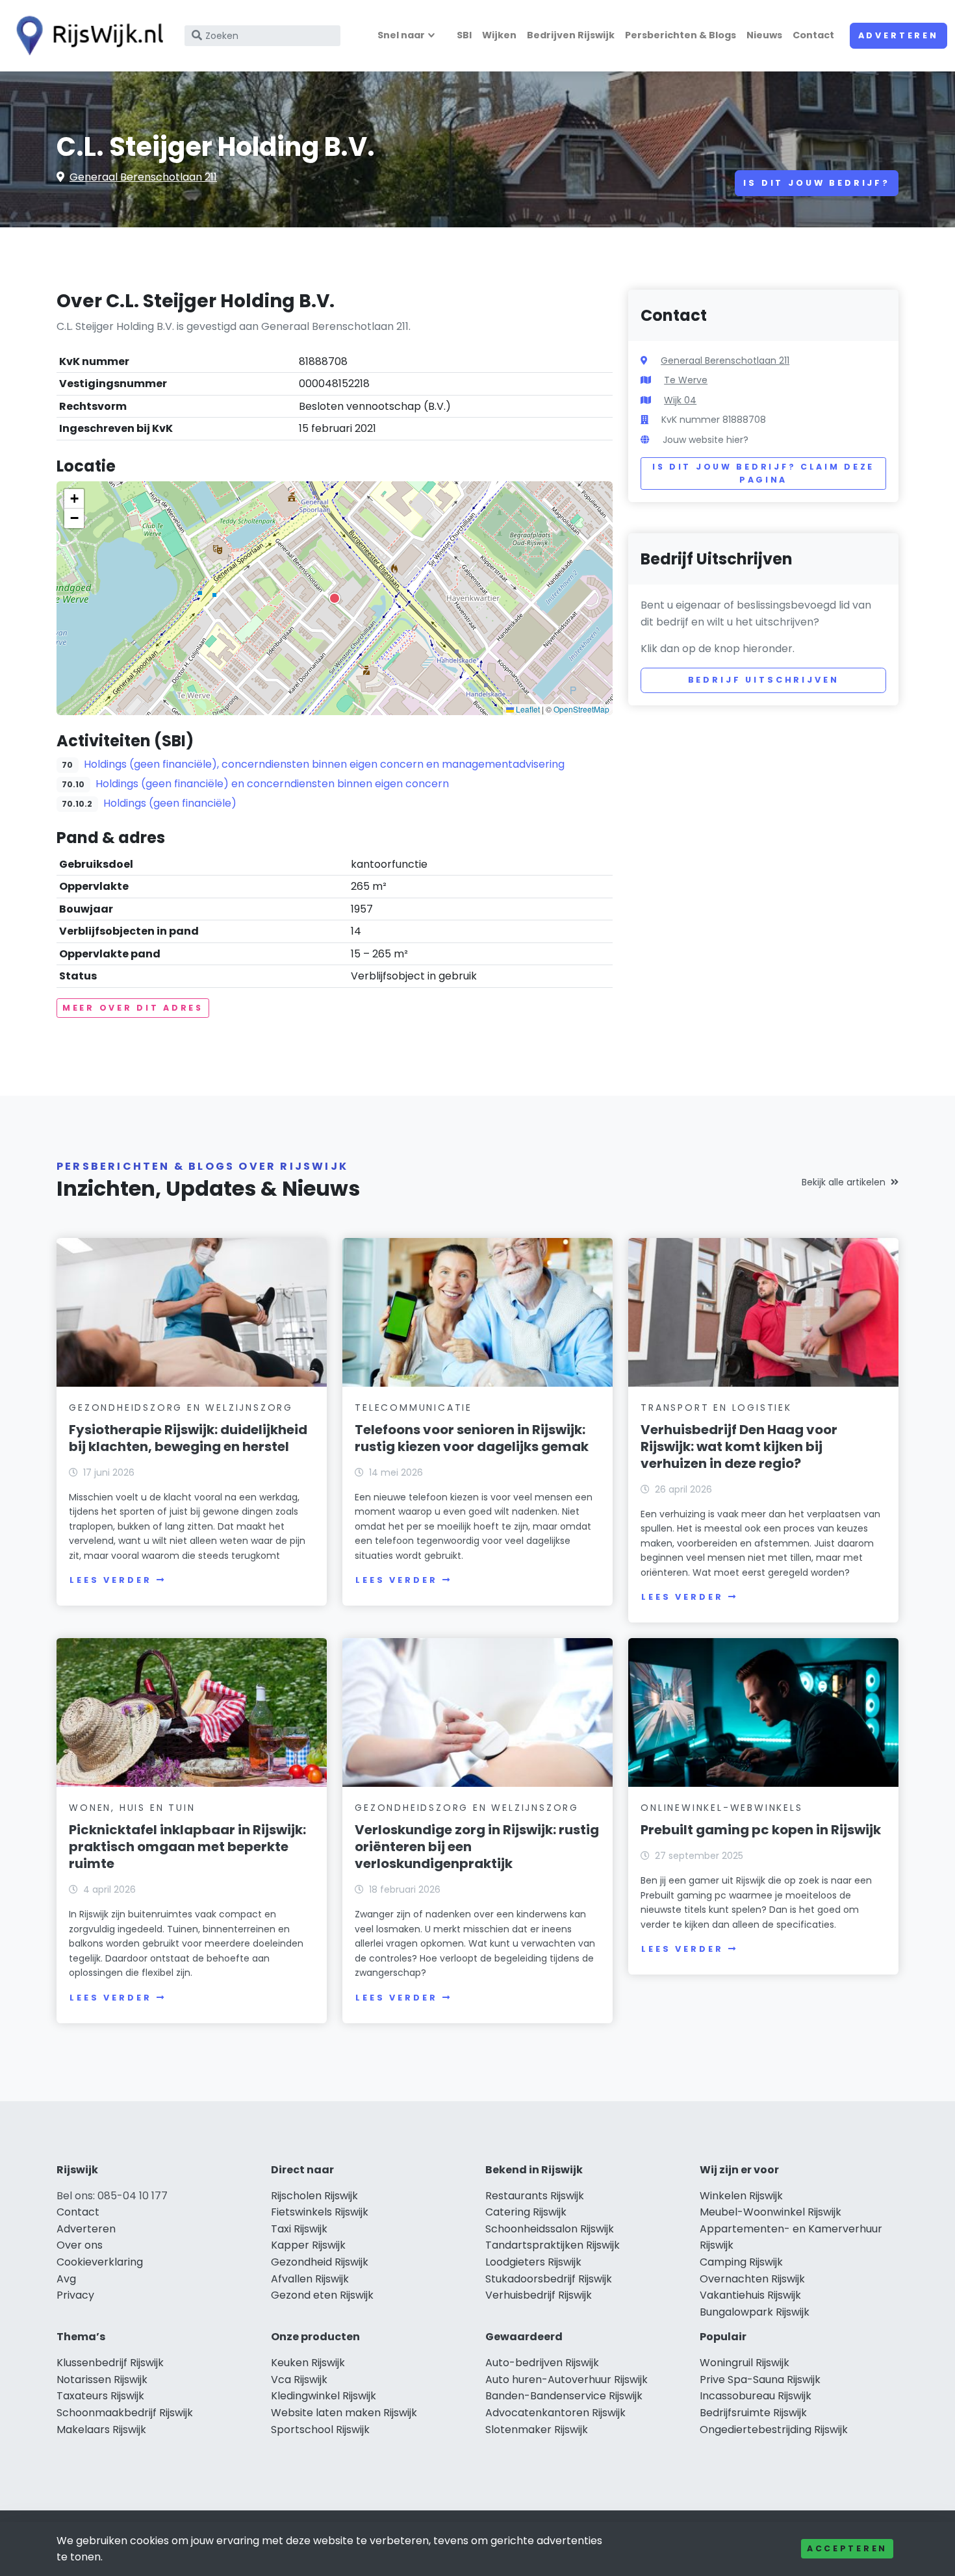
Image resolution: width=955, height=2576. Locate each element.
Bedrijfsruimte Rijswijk (753, 2413)
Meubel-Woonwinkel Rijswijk (770, 2212)
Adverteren (898, 35)
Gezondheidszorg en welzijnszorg (181, 1408)
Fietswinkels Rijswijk (320, 2212)
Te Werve (686, 380)
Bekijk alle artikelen (844, 1182)
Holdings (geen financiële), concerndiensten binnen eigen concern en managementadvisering (324, 764)
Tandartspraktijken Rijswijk (553, 2245)
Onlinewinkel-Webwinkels (721, 1808)
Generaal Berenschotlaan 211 (143, 177)
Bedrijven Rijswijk (571, 35)
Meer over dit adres (133, 1008)
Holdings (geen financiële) (170, 803)
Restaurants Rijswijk (535, 2196)
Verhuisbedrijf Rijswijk (539, 2295)
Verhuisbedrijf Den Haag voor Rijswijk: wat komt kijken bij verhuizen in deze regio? (739, 1446)
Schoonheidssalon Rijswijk (550, 2229)
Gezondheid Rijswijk (320, 2262)
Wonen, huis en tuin (132, 1808)
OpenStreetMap (581, 709)
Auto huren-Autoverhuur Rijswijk (567, 2380)
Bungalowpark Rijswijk (755, 2312)
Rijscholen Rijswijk (314, 2196)
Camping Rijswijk (741, 2262)
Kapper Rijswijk (308, 2245)
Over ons (80, 2245)
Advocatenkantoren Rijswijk (555, 2413)
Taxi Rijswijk (299, 2229)
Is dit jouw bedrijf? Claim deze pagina (763, 473)
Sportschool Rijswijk (320, 2430)
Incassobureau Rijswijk (756, 2396)
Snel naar (401, 35)
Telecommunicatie (414, 1408)
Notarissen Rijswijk (102, 2380)
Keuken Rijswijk (308, 2363)
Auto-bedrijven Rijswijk (542, 2363)
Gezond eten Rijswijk (322, 2295)
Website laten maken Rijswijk (344, 2413)
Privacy (75, 2295)
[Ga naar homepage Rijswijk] (86, 36)
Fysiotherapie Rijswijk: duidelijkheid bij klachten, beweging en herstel (188, 1438)
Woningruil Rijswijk (745, 2363)
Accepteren (847, 2548)
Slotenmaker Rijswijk (537, 2430)
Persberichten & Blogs (681, 35)
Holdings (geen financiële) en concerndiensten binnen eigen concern (272, 784)
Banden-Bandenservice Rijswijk (564, 2396)
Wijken (499, 35)
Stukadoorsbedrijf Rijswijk (549, 2279)
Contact (813, 35)
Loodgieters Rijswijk (533, 2262)
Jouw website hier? (706, 440)
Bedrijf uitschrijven (764, 680)
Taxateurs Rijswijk (100, 2396)
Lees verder (110, 1580)
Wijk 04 (680, 400)
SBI (464, 35)
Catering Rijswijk (526, 2212)
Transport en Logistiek (716, 1408)
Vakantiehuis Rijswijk (750, 2295)
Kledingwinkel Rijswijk (324, 2396)
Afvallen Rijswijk (310, 2279)
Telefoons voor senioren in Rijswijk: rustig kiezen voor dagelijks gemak (472, 1438)
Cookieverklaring (100, 2262)
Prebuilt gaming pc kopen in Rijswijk (761, 1830)
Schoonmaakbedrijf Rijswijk (125, 2413)
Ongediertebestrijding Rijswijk (774, 2430)
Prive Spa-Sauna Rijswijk (760, 2380)
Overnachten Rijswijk (752, 2279)
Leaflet (527, 709)
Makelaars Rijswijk (101, 2430)
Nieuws (764, 35)
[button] (335, 598)
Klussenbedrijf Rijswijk (110, 2363)
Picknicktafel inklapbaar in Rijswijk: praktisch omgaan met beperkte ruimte (187, 1847)
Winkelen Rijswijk (741, 2196)
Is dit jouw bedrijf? (817, 183)
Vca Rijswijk (299, 2380)
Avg (66, 2279)
